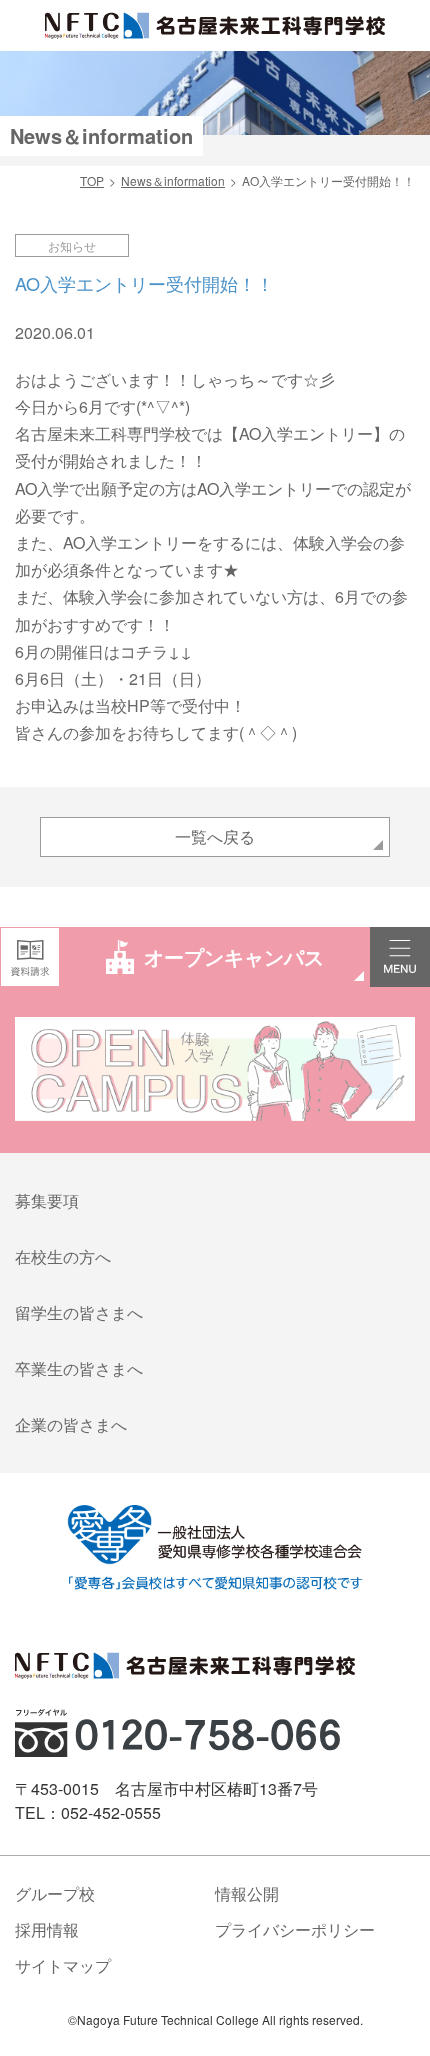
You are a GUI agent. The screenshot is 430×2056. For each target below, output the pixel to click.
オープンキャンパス (234, 956)
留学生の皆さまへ (79, 1312)
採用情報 (47, 1929)
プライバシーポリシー (295, 1929)
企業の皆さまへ (71, 1424)
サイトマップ (63, 1965)
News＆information (173, 180)
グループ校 (55, 1893)
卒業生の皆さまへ (79, 1368)
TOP (92, 180)
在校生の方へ (63, 1256)
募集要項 (47, 1200)
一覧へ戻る (215, 836)
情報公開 (247, 1893)
